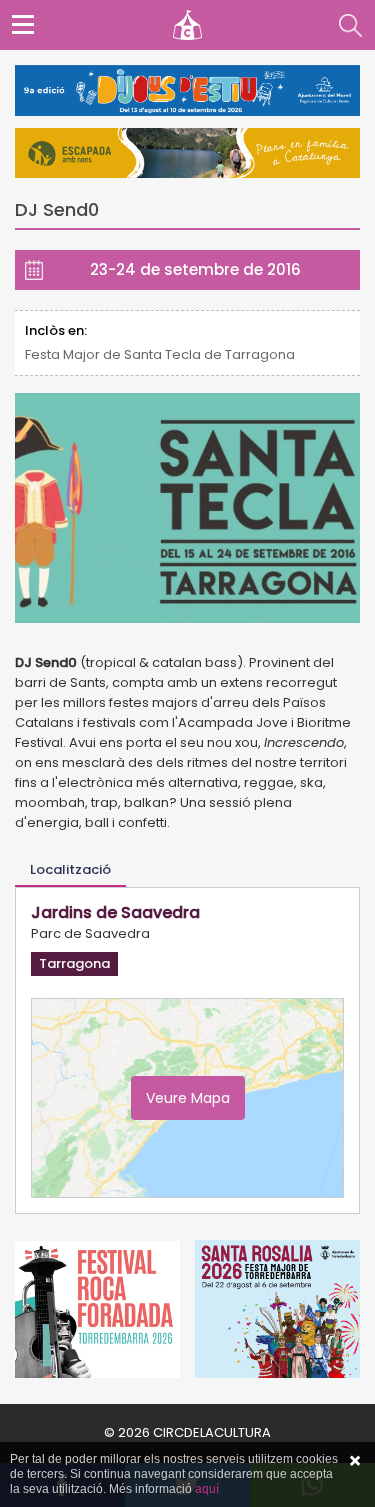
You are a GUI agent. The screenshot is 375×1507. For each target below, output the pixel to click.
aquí (207, 1489)
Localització (70, 869)
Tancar (355, 1461)
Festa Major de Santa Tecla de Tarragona (160, 354)
